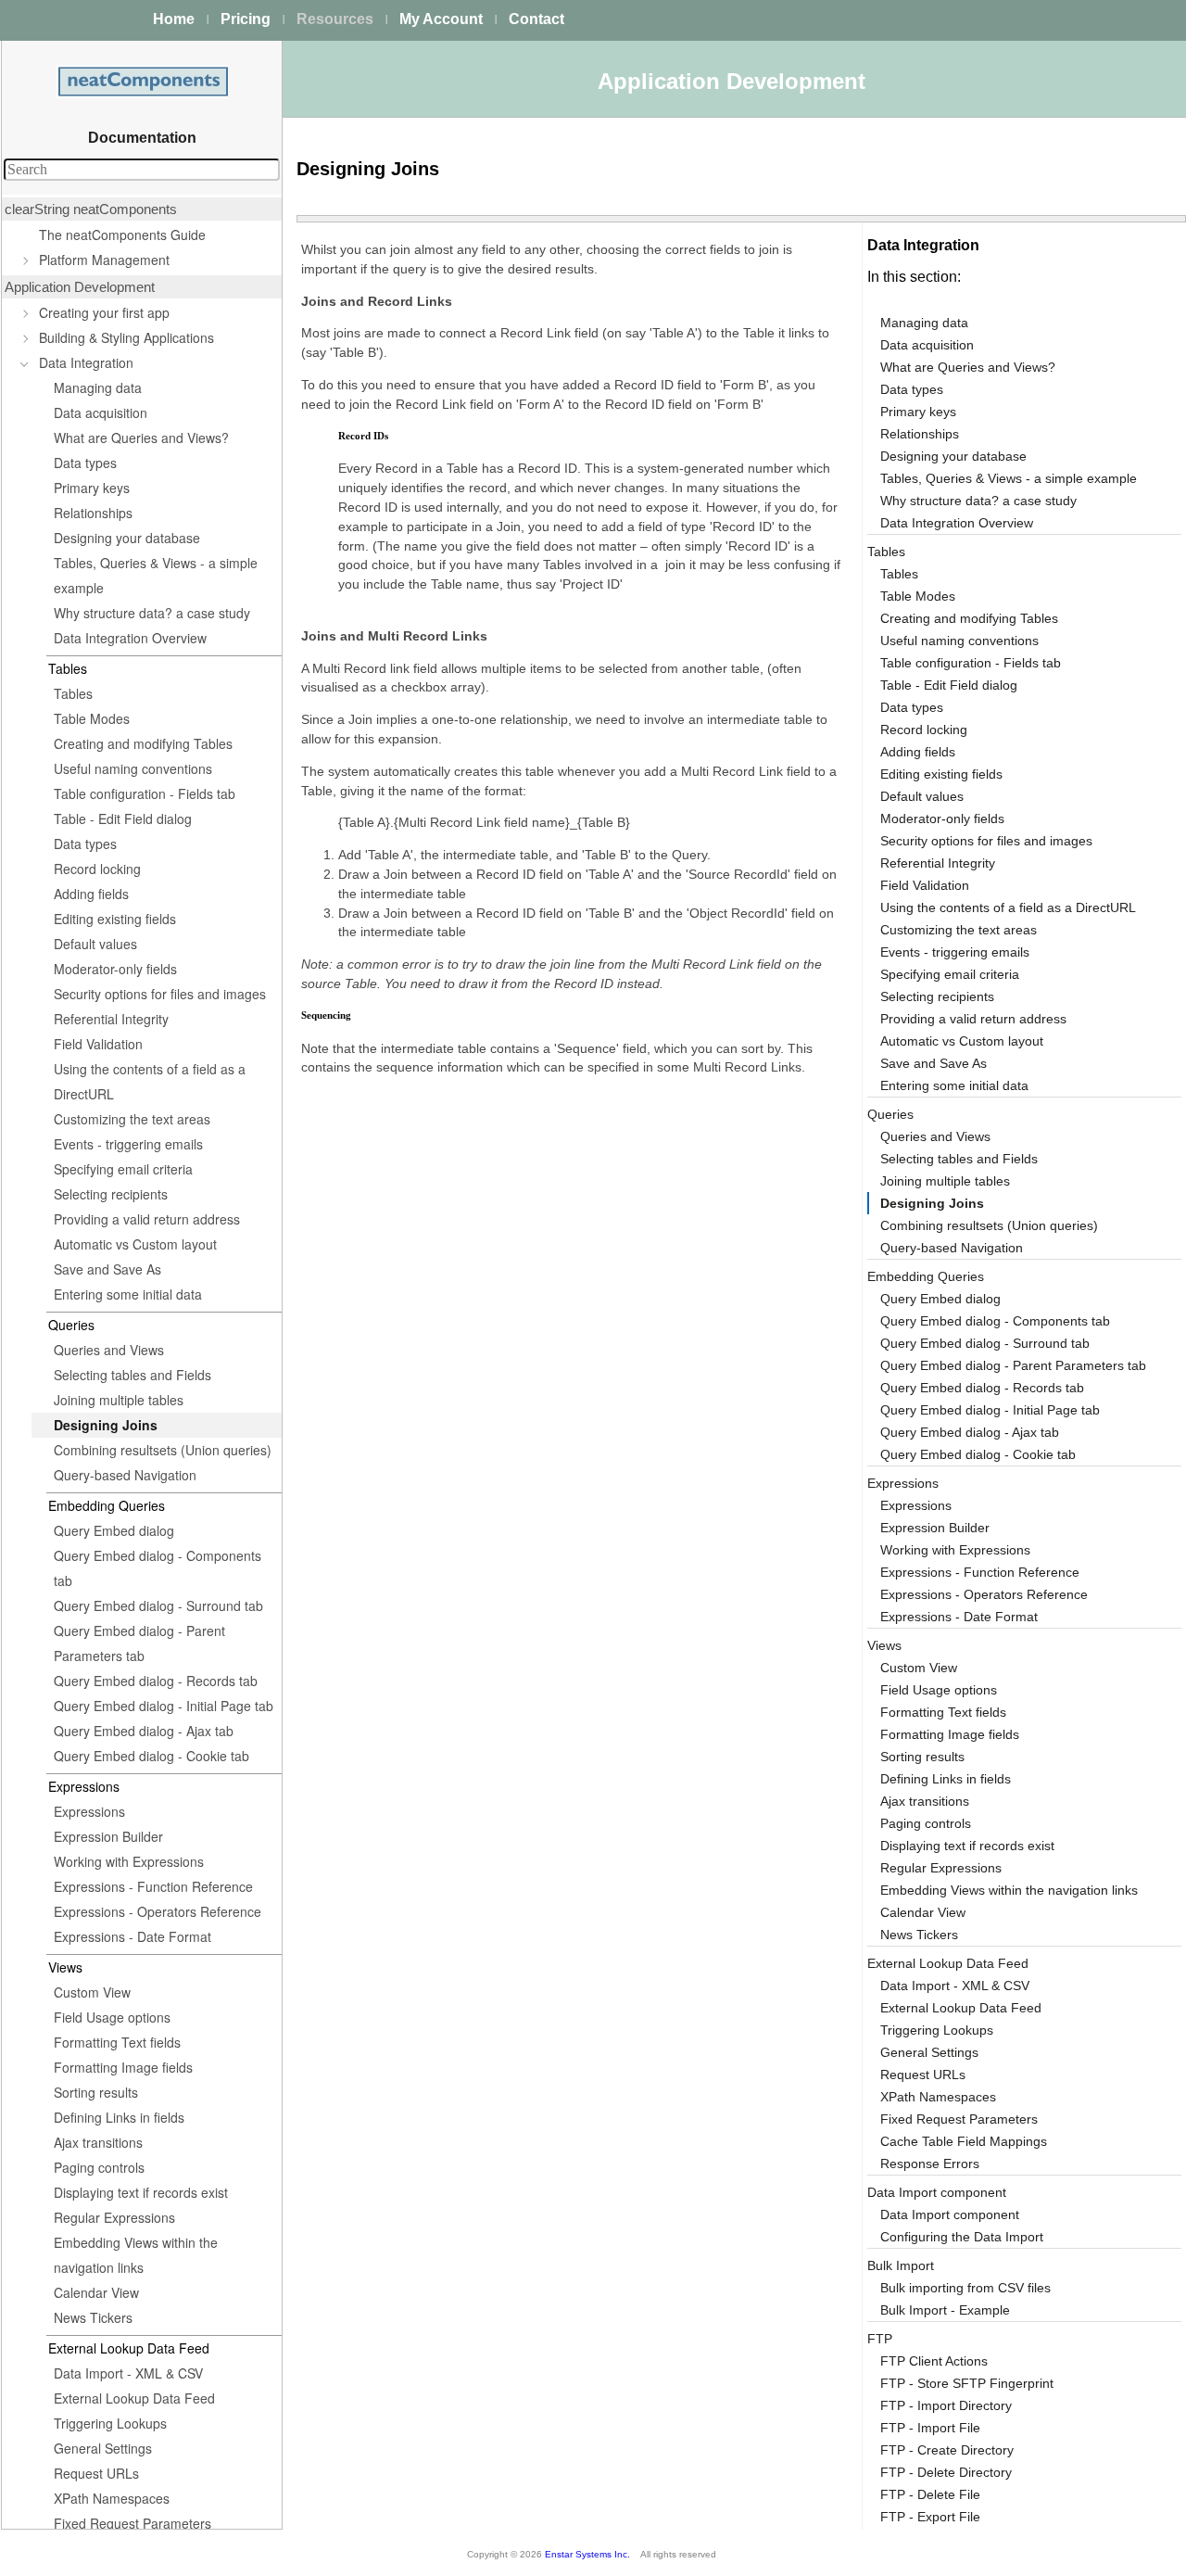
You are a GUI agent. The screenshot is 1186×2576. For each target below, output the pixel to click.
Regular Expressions (114, 2217)
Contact (536, 19)
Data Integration (86, 362)
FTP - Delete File (930, 2494)
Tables (73, 693)
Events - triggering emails (128, 1144)
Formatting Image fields (123, 2067)
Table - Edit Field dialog (123, 818)
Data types (85, 463)
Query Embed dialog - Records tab (156, 1681)
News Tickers (93, 2317)
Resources (335, 19)
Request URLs (96, 2473)
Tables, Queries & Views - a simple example (156, 575)
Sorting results (96, 2092)
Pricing (246, 19)
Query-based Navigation (125, 1475)
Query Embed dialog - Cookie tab (151, 1756)
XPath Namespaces (112, 2498)
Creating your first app (104, 312)
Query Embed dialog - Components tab (158, 1568)
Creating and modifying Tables (143, 743)
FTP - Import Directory (946, 2405)
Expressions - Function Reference (153, 1886)
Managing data (98, 387)
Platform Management (104, 260)
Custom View (92, 1992)
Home (174, 19)
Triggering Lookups (110, 2423)
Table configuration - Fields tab (145, 793)
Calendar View (96, 2292)
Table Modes (92, 718)
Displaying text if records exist (141, 2192)
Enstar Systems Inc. (587, 2554)
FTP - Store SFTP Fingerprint (967, 2383)
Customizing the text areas (132, 1119)
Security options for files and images (160, 994)
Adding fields (91, 894)
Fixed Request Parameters (132, 2523)
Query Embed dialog (114, 1530)
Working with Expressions (129, 1861)
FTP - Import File (930, 2428)
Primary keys (92, 488)
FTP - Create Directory (947, 2450)
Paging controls (99, 2167)
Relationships (93, 513)
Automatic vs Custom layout (135, 1244)
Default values (95, 944)
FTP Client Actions (934, 2361)
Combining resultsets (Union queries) (163, 1450)
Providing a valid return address (147, 1219)
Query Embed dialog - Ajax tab (144, 1731)
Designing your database (127, 538)
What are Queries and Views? (141, 438)
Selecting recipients (111, 1194)
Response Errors (930, 2164)
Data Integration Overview (130, 638)
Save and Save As (107, 1269)
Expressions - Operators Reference (158, 1911)
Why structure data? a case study (152, 613)
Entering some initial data (128, 1294)
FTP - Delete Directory (946, 2472)
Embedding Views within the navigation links (136, 2255)
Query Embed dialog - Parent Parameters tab (139, 1643)
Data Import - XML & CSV (128, 2373)
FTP (880, 2339)
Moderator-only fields (115, 969)
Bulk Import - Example (945, 2310)
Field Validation (98, 1044)
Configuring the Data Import (962, 2237)
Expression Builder (108, 1836)
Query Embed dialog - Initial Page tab (164, 1706)
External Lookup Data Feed (134, 2398)
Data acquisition (101, 412)
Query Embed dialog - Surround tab (158, 1605)
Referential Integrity (111, 1019)
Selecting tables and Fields (132, 1375)
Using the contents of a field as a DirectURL (150, 1081)
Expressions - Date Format (132, 1936)
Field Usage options (112, 2017)
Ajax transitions (98, 2142)
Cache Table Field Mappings (964, 2141)
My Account (441, 19)
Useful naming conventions (133, 768)
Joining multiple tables (119, 1400)
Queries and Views (109, 1350)
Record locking (97, 869)
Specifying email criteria (123, 1169)
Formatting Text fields (117, 2042)
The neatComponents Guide (122, 235)
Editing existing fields (115, 919)
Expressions (89, 1811)
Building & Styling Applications (126, 337)
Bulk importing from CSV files (965, 2288)
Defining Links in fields (119, 2117)
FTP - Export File (930, 2517)
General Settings (103, 2448)
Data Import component (937, 2192)
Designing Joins (106, 1425)
